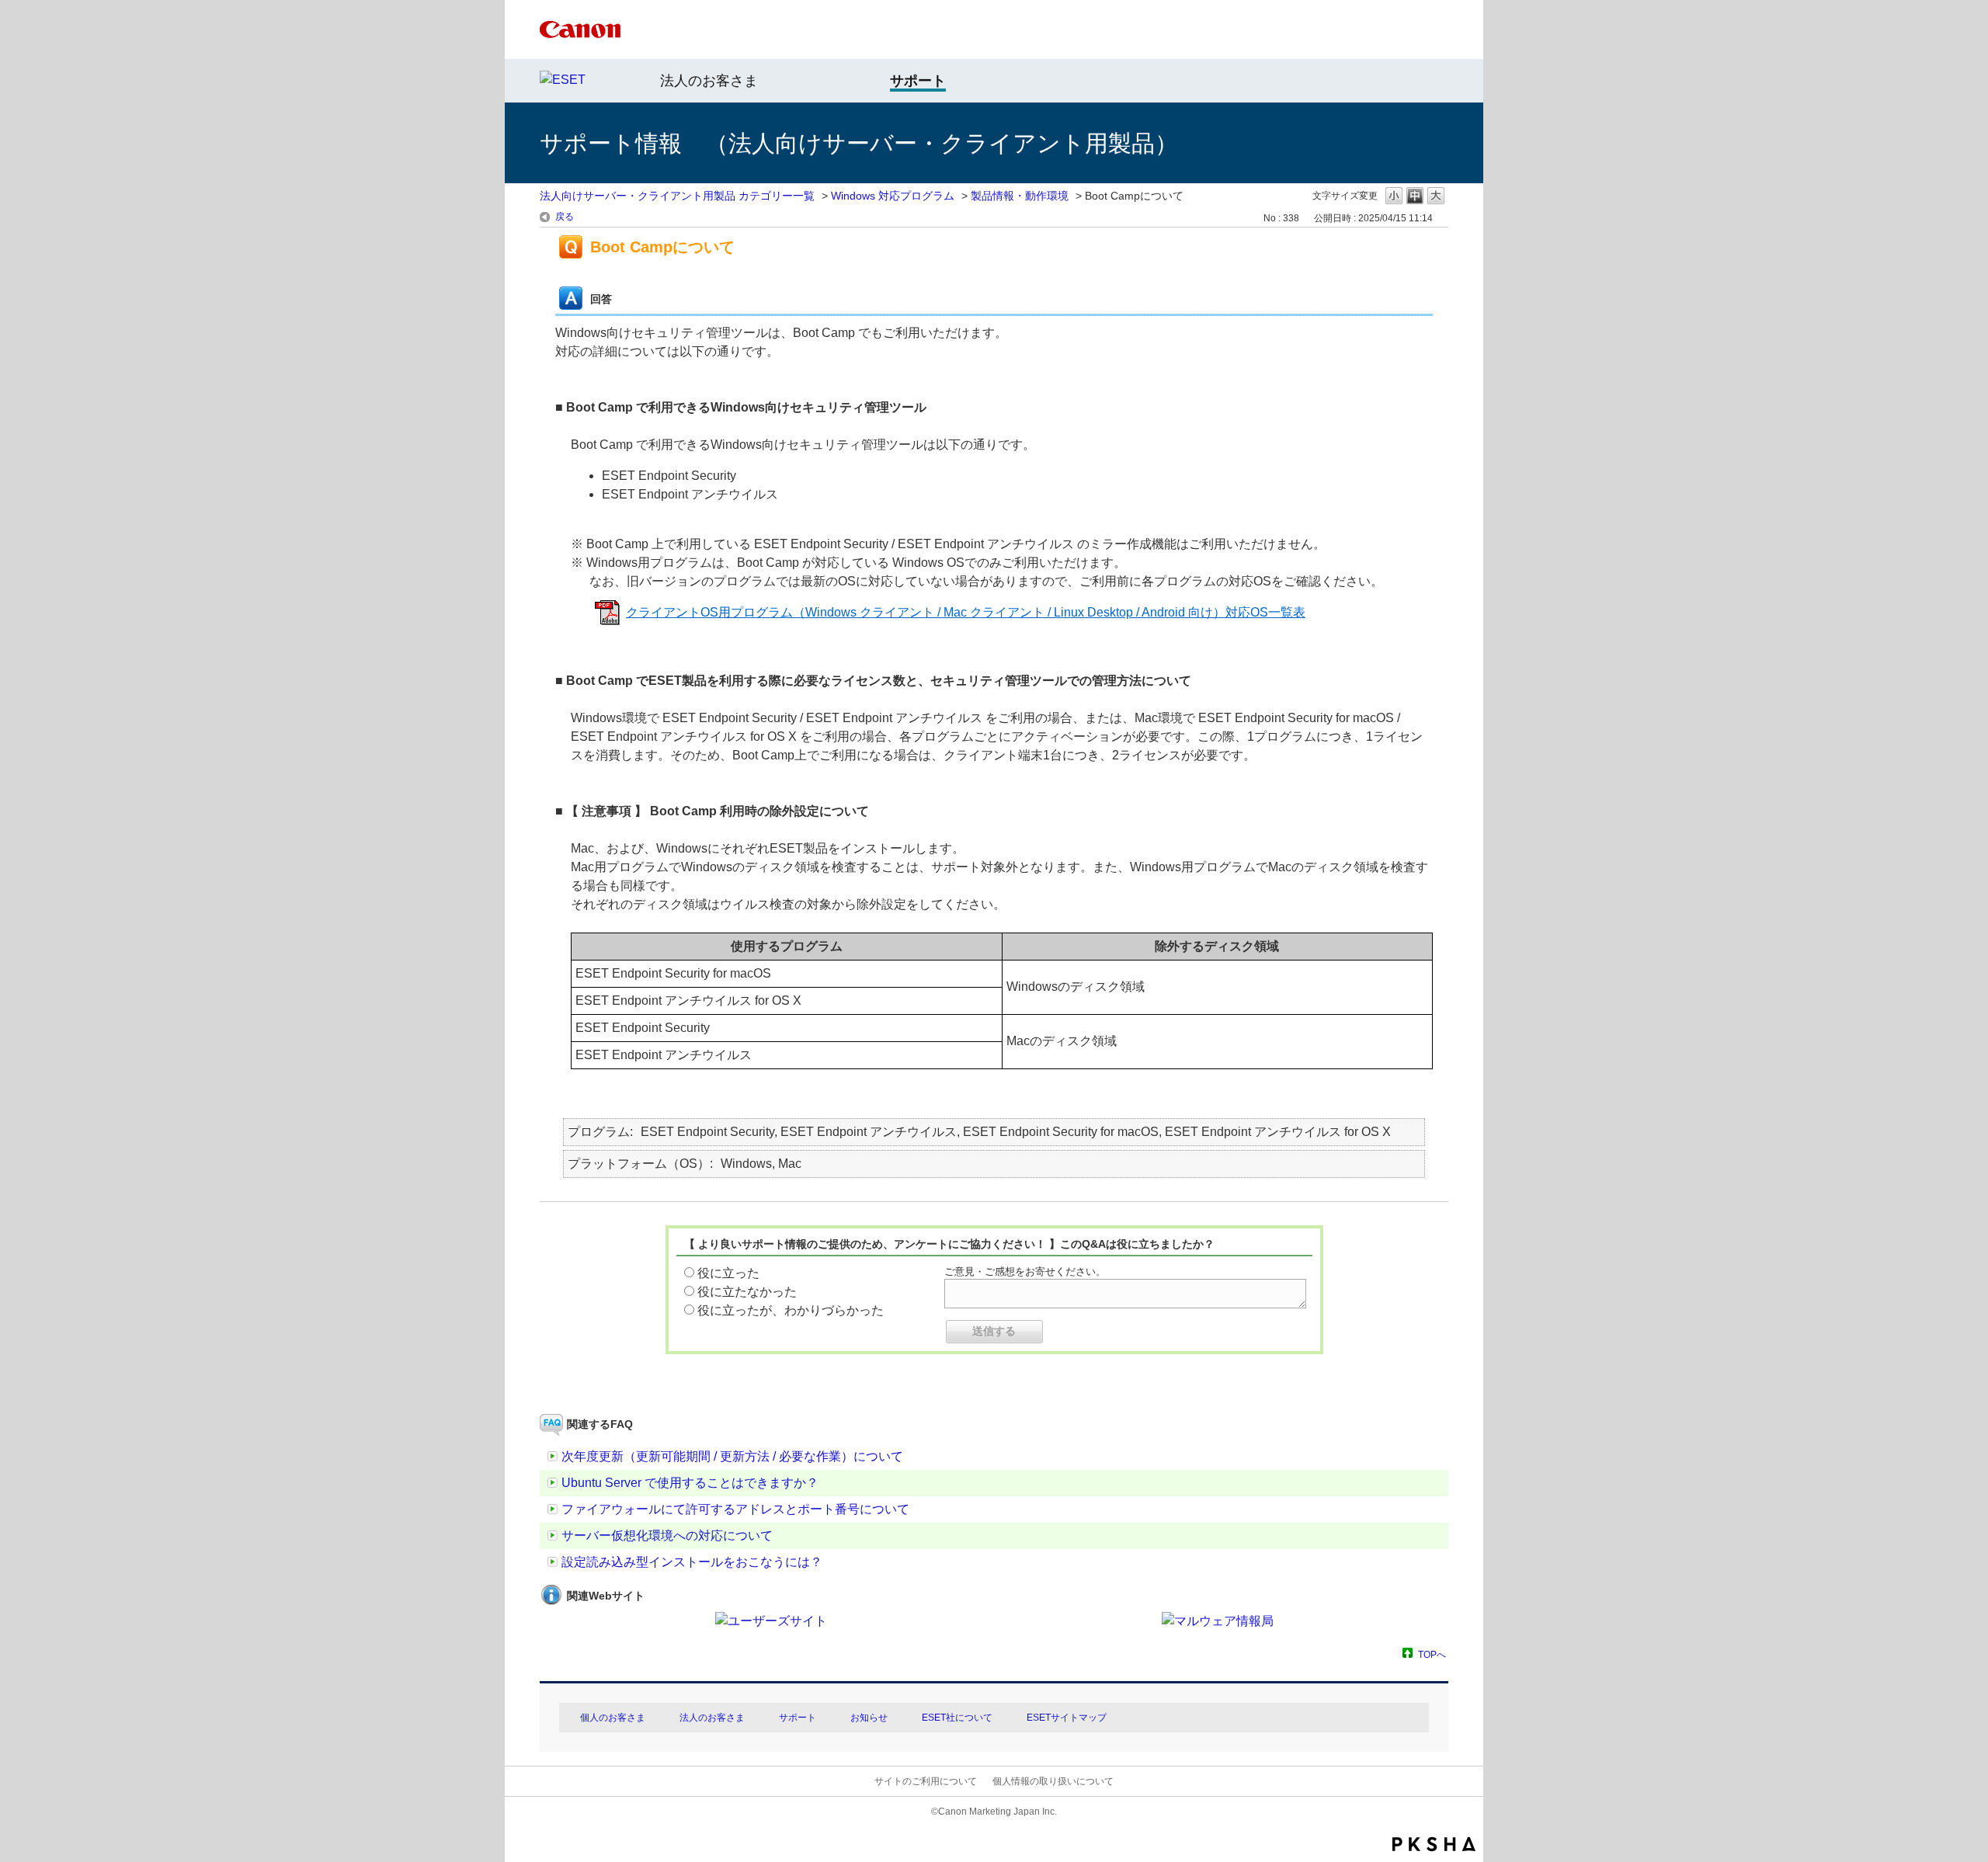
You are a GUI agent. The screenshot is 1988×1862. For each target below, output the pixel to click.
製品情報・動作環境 (1020, 196)
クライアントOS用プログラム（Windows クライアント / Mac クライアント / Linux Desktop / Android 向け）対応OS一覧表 (966, 612)
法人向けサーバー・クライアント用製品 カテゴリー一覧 (677, 196)
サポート (798, 1718)
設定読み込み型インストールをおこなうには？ (692, 1562)
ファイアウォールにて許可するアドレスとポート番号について (735, 1509)
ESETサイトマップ (1067, 1718)
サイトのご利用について (926, 1781)
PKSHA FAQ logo (1434, 1844)
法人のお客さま (709, 81)
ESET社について (957, 1718)
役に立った (728, 1273)
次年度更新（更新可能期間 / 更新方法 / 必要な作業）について (732, 1456)
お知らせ (869, 1718)
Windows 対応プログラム (893, 196)
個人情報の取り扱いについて (1053, 1781)
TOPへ (1432, 1654)
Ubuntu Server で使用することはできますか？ (690, 1483)
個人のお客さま (613, 1718)
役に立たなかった (747, 1292)
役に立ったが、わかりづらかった (791, 1310)
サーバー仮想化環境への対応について (667, 1535)
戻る (565, 217)
